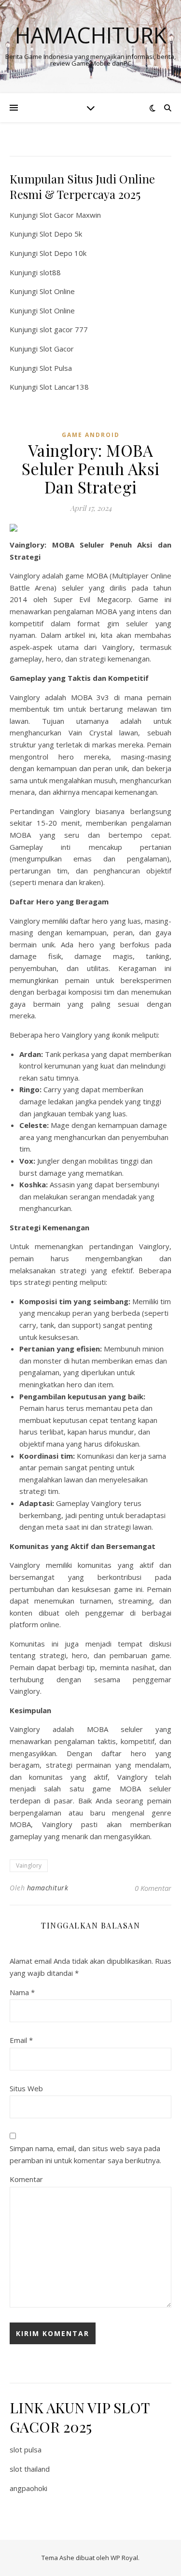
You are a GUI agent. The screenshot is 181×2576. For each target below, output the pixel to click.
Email (21, 2040)
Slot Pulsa (56, 368)
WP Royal (124, 2558)
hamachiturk (48, 1888)
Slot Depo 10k (63, 253)
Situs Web (26, 2088)
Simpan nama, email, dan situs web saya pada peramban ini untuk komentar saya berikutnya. (85, 2154)
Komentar (26, 2179)
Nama (22, 1992)
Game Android (91, 435)
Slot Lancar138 (64, 387)
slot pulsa (26, 2449)
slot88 (50, 272)
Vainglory (29, 1865)
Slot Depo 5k (61, 234)
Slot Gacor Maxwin (70, 215)
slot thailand (30, 2469)
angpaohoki (28, 2488)
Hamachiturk (91, 35)
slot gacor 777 (64, 329)
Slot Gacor (57, 349)
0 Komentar (153, 1888)
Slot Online (57, 291)
